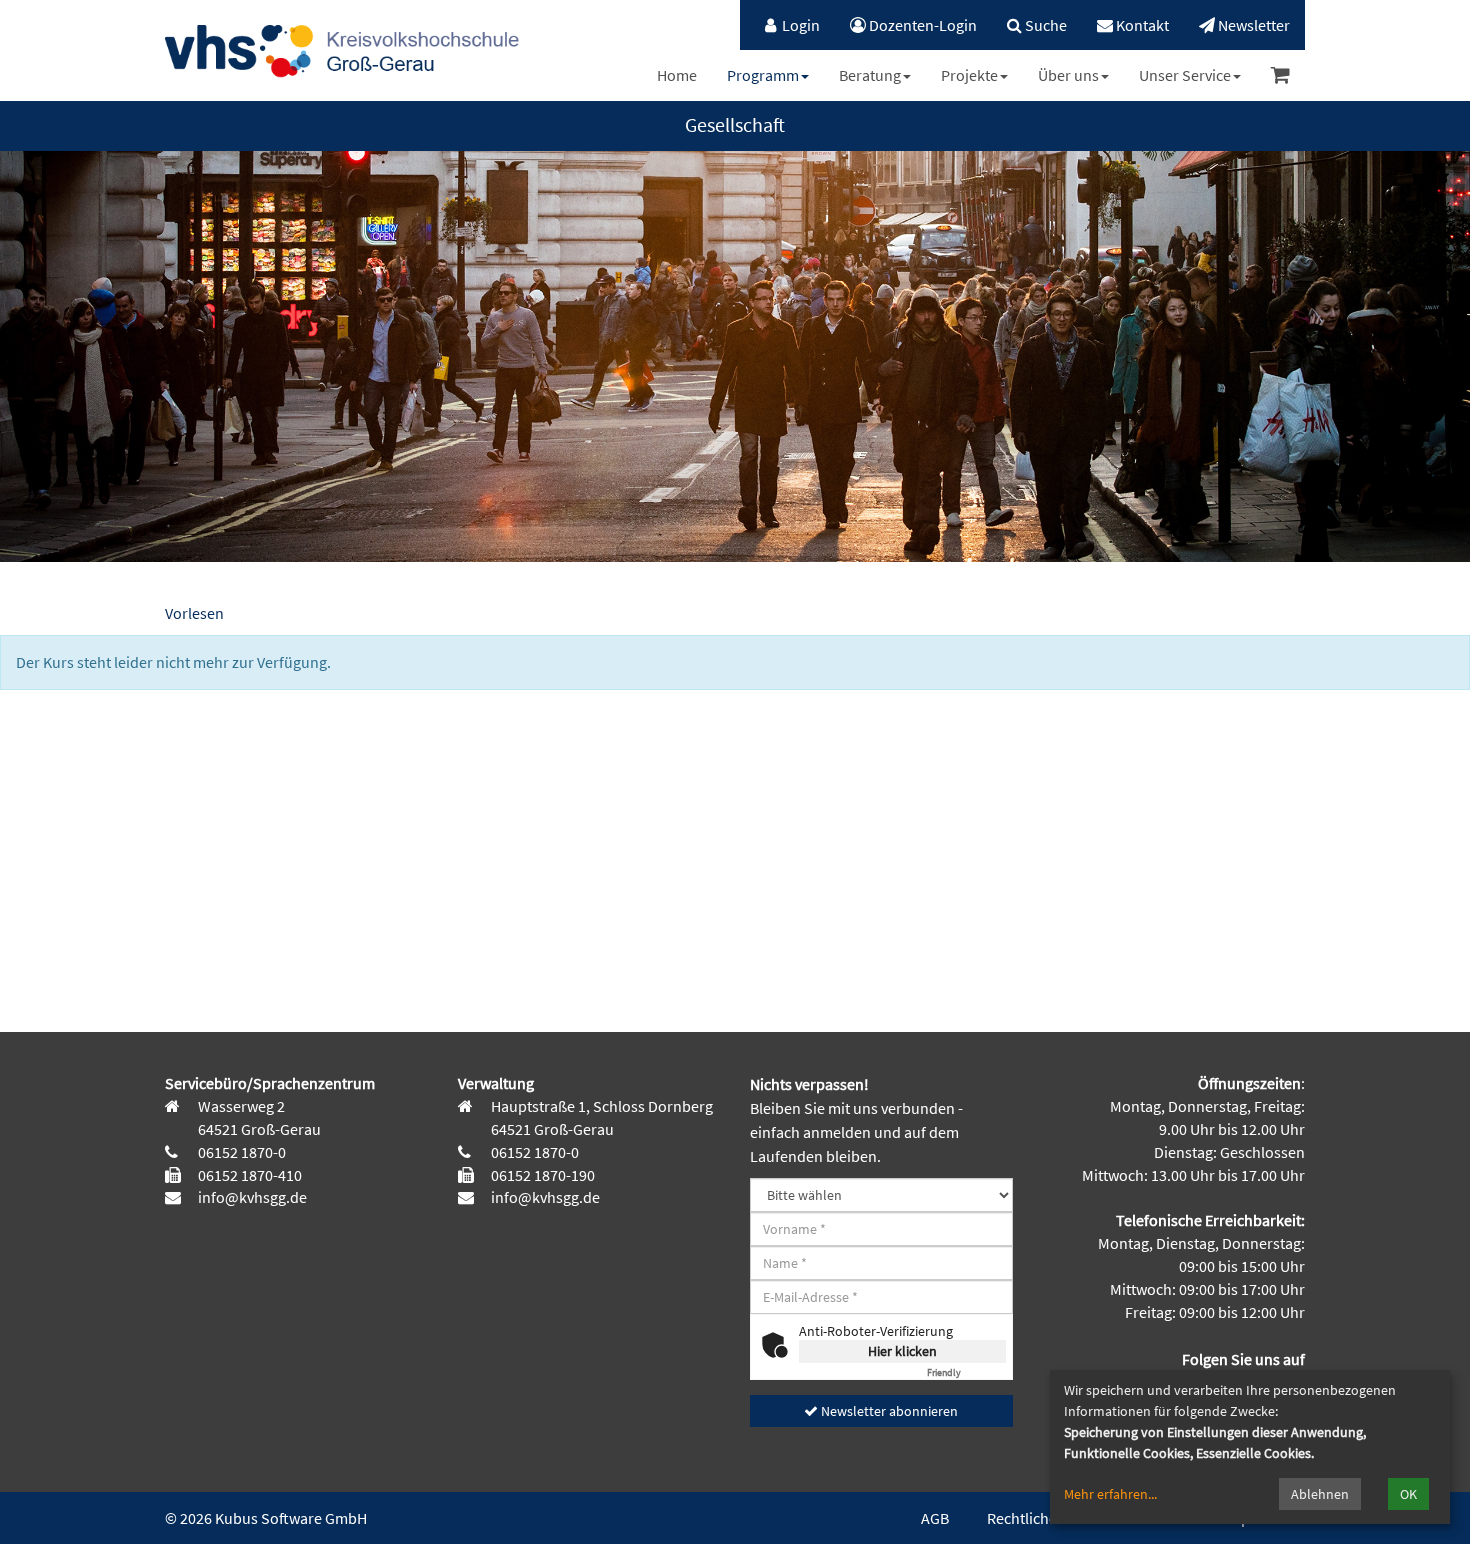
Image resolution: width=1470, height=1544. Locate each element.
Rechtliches (1025, 1518)
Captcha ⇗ (966, 1372)
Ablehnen (1320, 1494)
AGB (935, 1518)
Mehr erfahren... (1110, 1494)
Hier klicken (902, 1351)
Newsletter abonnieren (888, 1411)
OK (1408, 1494)
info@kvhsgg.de (251, 1197)
